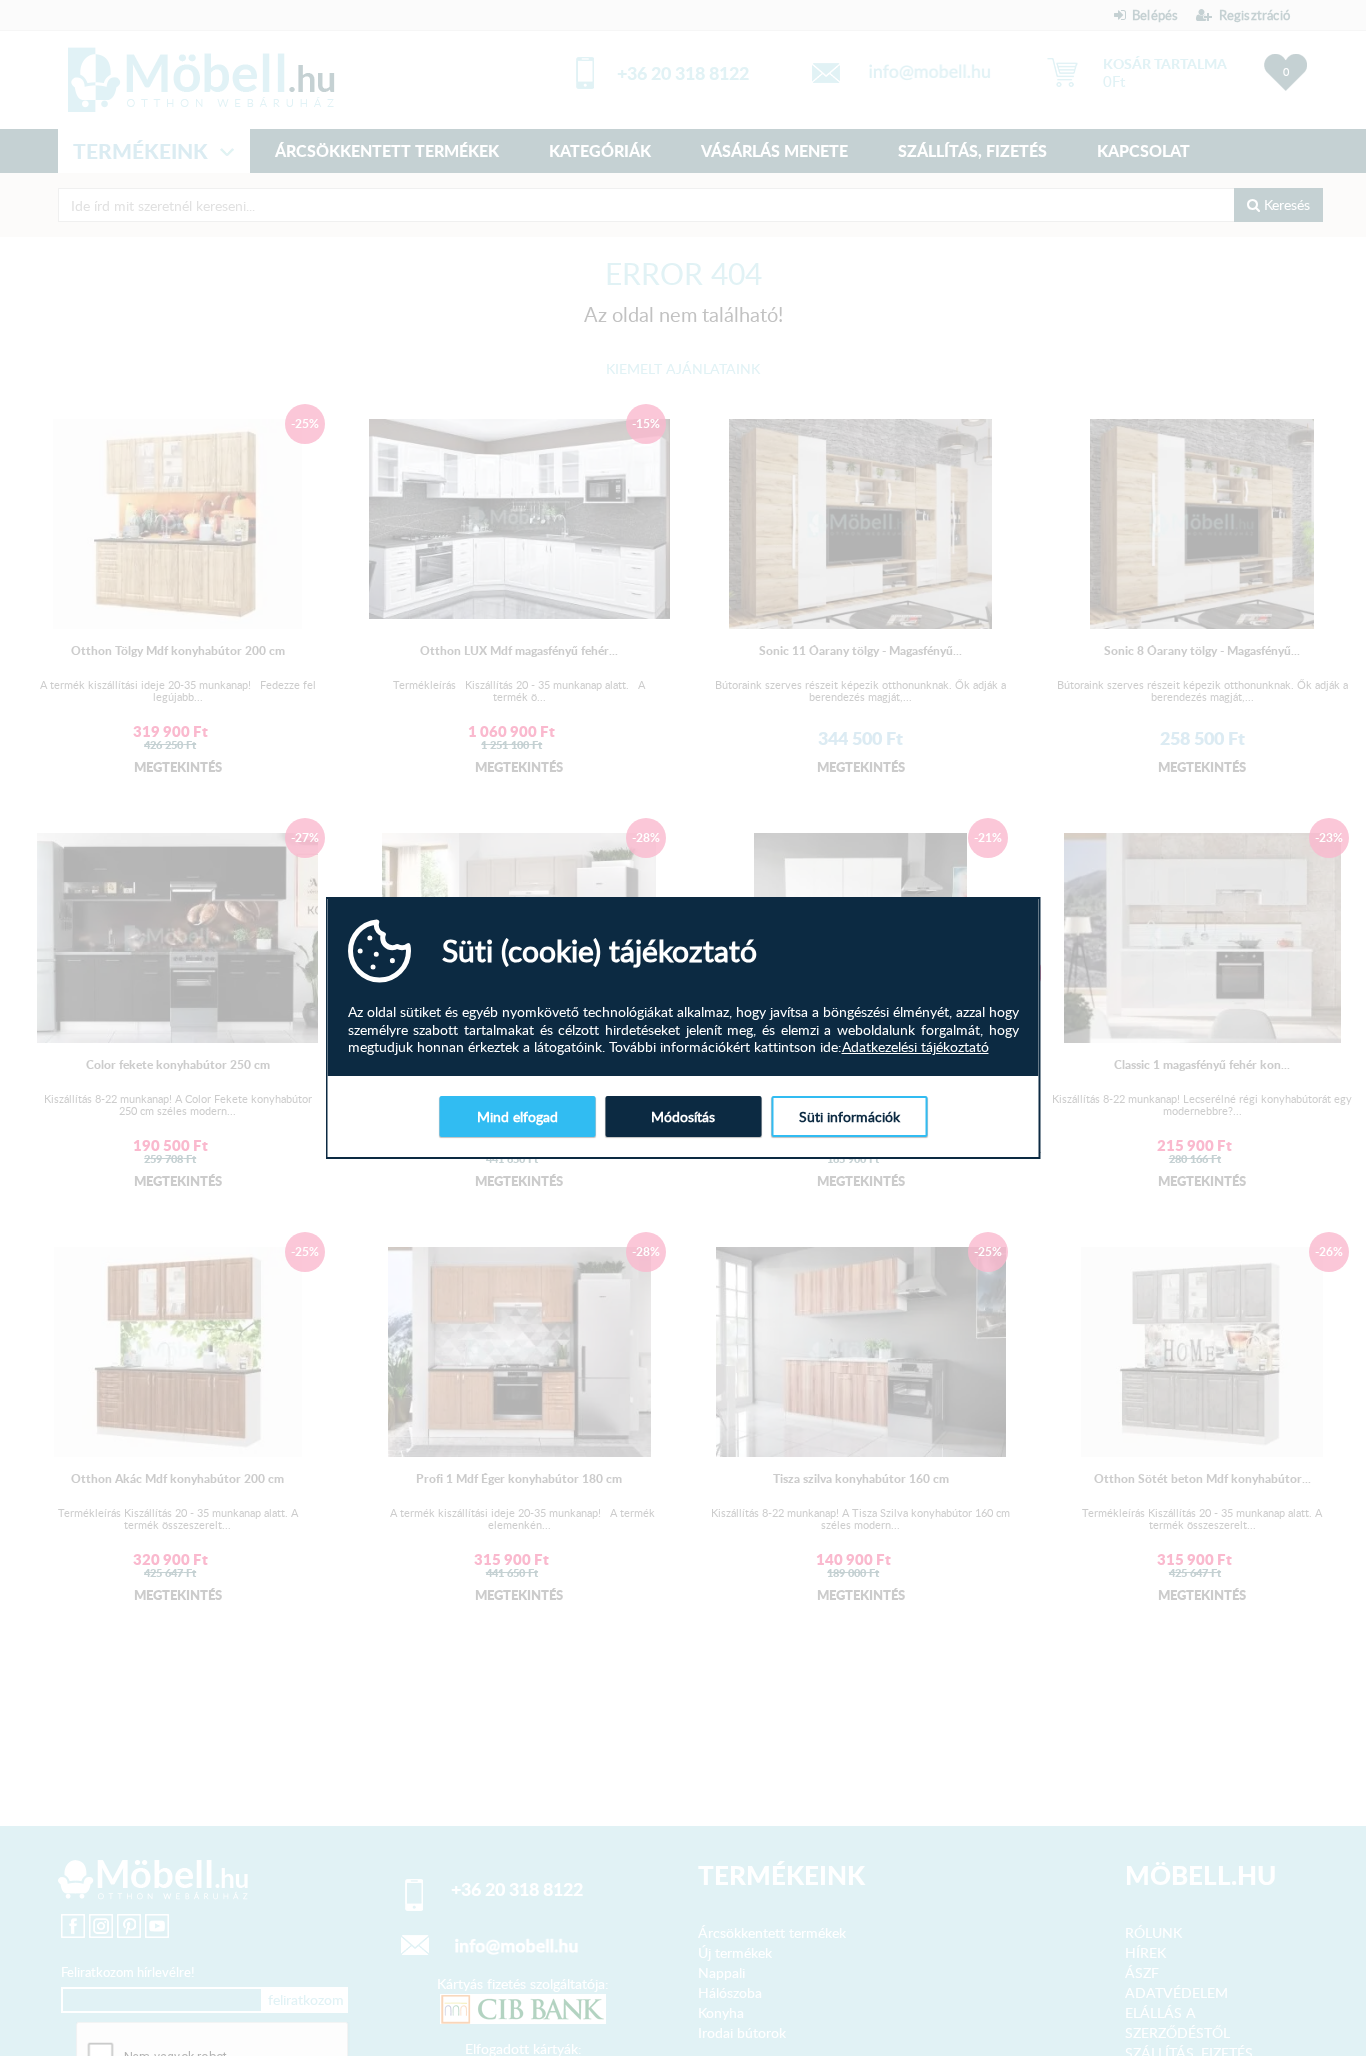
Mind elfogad (517, 1116)
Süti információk (849, 1116)
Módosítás (683, 1116)
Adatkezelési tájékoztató (915, 1047)
